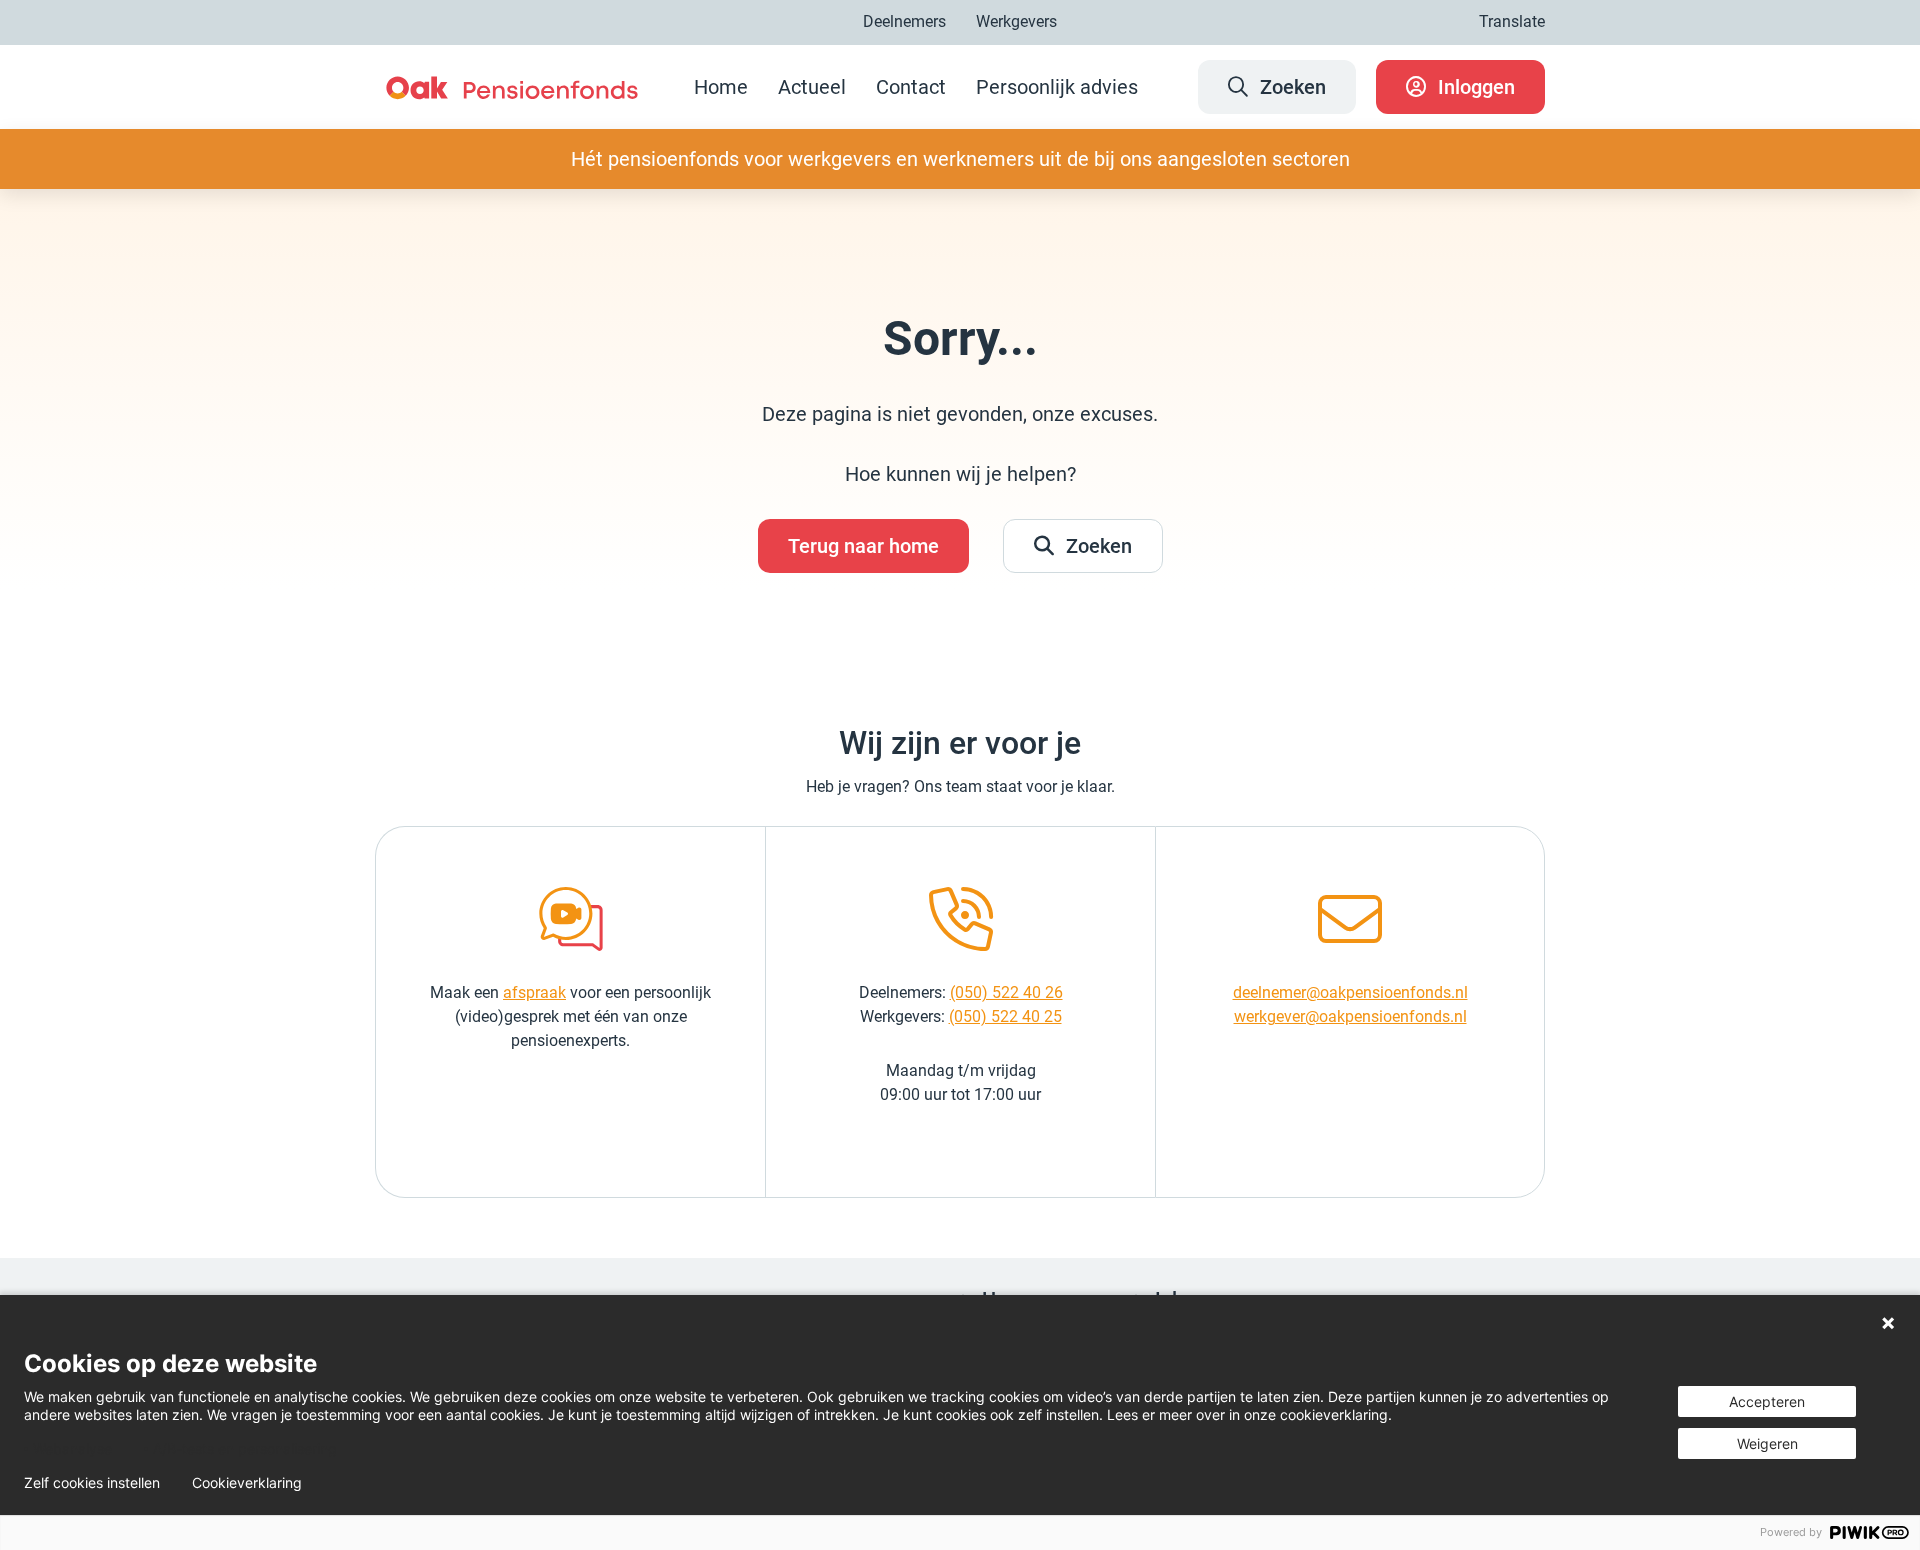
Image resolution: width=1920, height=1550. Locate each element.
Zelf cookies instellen (92, 1483)
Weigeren (1767, 1443)
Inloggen (1476, 87)
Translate (1512, 21)
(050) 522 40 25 (1005, 1016)
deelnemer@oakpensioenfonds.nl (1350, 992)
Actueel (812, 87)
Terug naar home (863, 546)
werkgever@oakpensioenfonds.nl (1350, 1016)
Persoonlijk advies (1057, 87)
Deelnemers (904, 21)
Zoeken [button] (1099, 546)
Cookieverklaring (247, 1483)
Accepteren (1767, 1401)
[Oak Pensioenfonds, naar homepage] (512, 87)
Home (721, 87)
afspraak (534, 992)
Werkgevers (1016, 21)
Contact (911, 87)
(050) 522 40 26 (1006, 992)
